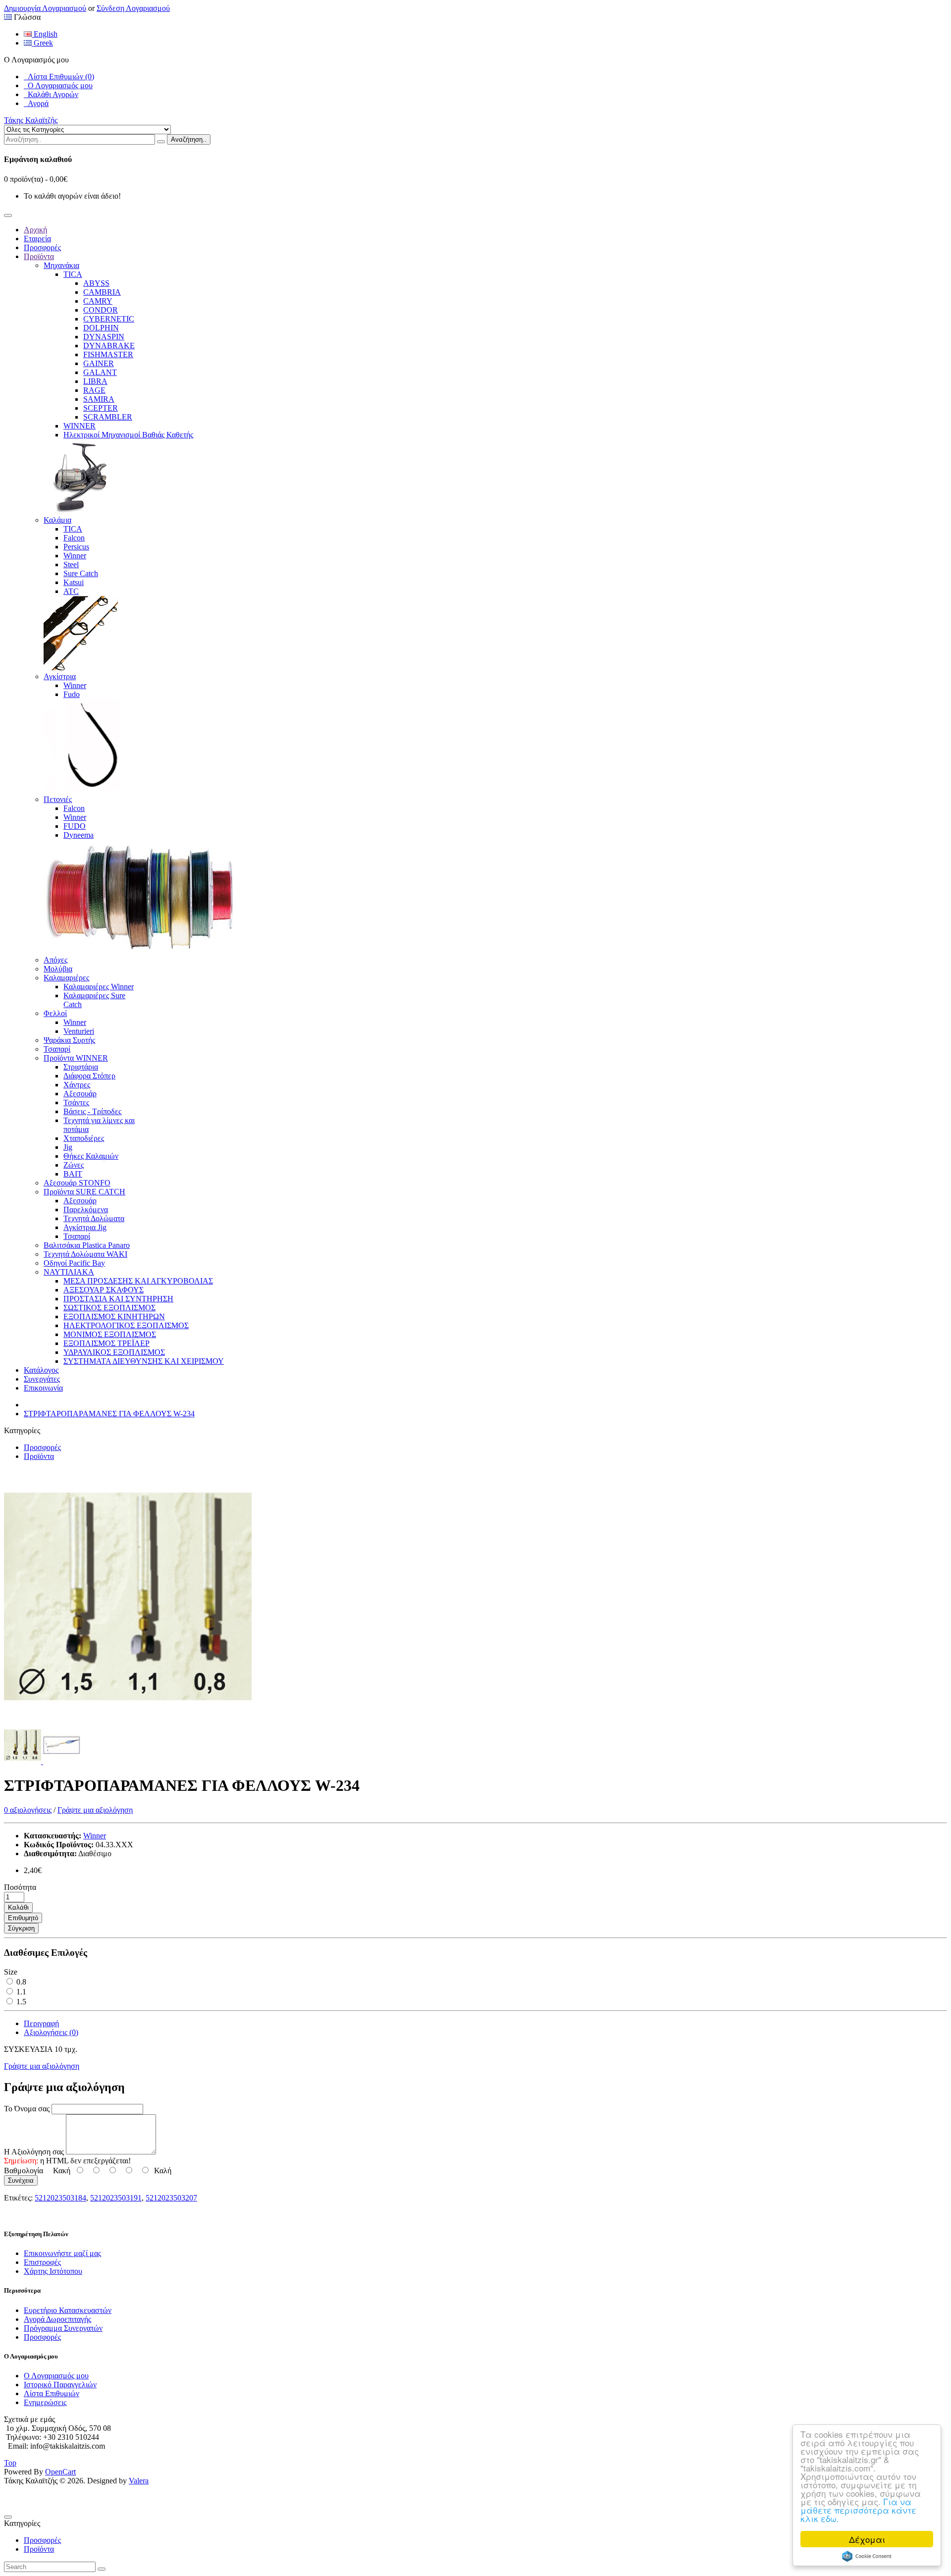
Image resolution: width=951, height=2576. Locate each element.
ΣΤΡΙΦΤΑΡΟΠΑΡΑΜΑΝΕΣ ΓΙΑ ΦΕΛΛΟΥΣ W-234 (109, 1414)
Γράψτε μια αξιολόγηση (95, 1810)
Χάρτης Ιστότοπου (53, 2271)
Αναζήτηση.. (189, 139)
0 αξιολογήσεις (28, 1810)
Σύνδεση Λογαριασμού (133, 8)
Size (11, 1972)
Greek (42, 43)
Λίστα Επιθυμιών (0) (59, 77)
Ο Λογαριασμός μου (58, 85)
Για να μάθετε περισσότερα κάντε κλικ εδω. (858, 2510)
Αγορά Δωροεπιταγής (57, 2319)
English (45, 34)
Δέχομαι (867, 2539)
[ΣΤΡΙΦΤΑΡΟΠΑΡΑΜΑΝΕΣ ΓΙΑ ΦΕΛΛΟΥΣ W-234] (128, 1721)
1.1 (20, 1992)
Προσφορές (42, 1447)
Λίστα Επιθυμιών (52, 2393)
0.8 (20, 1982)
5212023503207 (171, 2198)
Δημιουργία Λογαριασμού (45, 8)
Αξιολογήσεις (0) (51, 2032)
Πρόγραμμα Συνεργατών (63, 2328)
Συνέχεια (21, 2180)
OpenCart (60, 2472)
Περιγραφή (41, 2023)
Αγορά (36, 103)
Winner (95, 1836)
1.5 (20, 2002)
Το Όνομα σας (27, 2109)
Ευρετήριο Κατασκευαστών (68, 2310)
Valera (139, 2481)
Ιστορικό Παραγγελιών (60, 2385)
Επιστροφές (42, 2262)
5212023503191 (116, 2198)
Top (10, 2463)
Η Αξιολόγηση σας (34, 2152)
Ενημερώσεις (45, 2402)
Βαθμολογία (24, 2171)
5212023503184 (60, 2198)
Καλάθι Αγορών (51, 94)
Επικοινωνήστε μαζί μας (62, 2253)
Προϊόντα (39, 1456)
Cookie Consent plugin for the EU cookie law (867, 2556)
